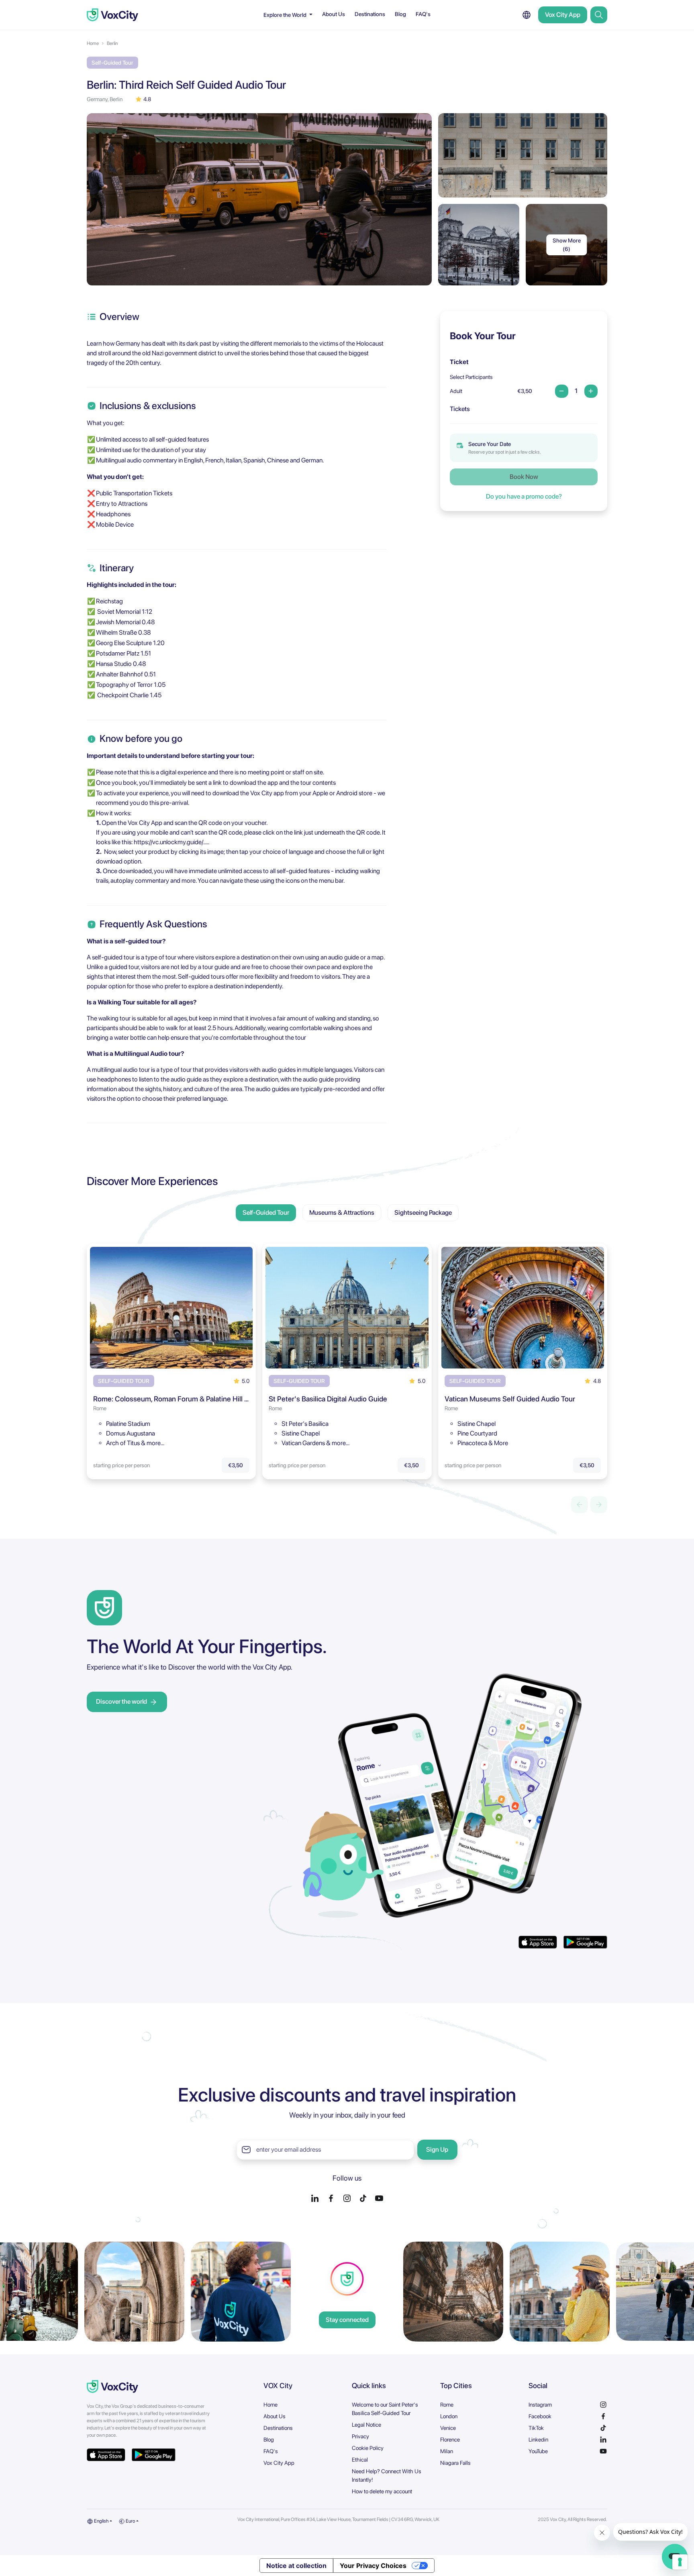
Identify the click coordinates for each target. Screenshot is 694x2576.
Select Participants (471, 377)
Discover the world (121, 1701)
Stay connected (347, 2320)
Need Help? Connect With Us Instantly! (387, 2475)
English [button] (101, 2521)
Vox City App (563, 15)
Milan (447, 2451)
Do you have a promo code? (524, 496)
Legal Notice (366, 2425)
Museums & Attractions (342, 1213)
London (449, 2416)
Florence (450, 2440)
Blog (400, 14)
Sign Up (437, 2149)
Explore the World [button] (286, 15)
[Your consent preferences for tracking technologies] (680, 2562)
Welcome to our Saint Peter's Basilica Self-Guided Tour (385, 2409)
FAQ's (423, 14)
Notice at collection (296, 2566)
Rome (447, 2405)
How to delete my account (382, 2491)
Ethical (360, 2460)
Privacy (360, 2436)
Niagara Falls (455, 2463)
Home (93, 43)
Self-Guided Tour (266, 1213)
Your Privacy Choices (373, 2566)
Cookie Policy (368, 2448)
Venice (448, 2428)
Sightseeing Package (423, 1213)
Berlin (112, 43)
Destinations (370, 14)
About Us (334, 14)
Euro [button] (130, 2521)
